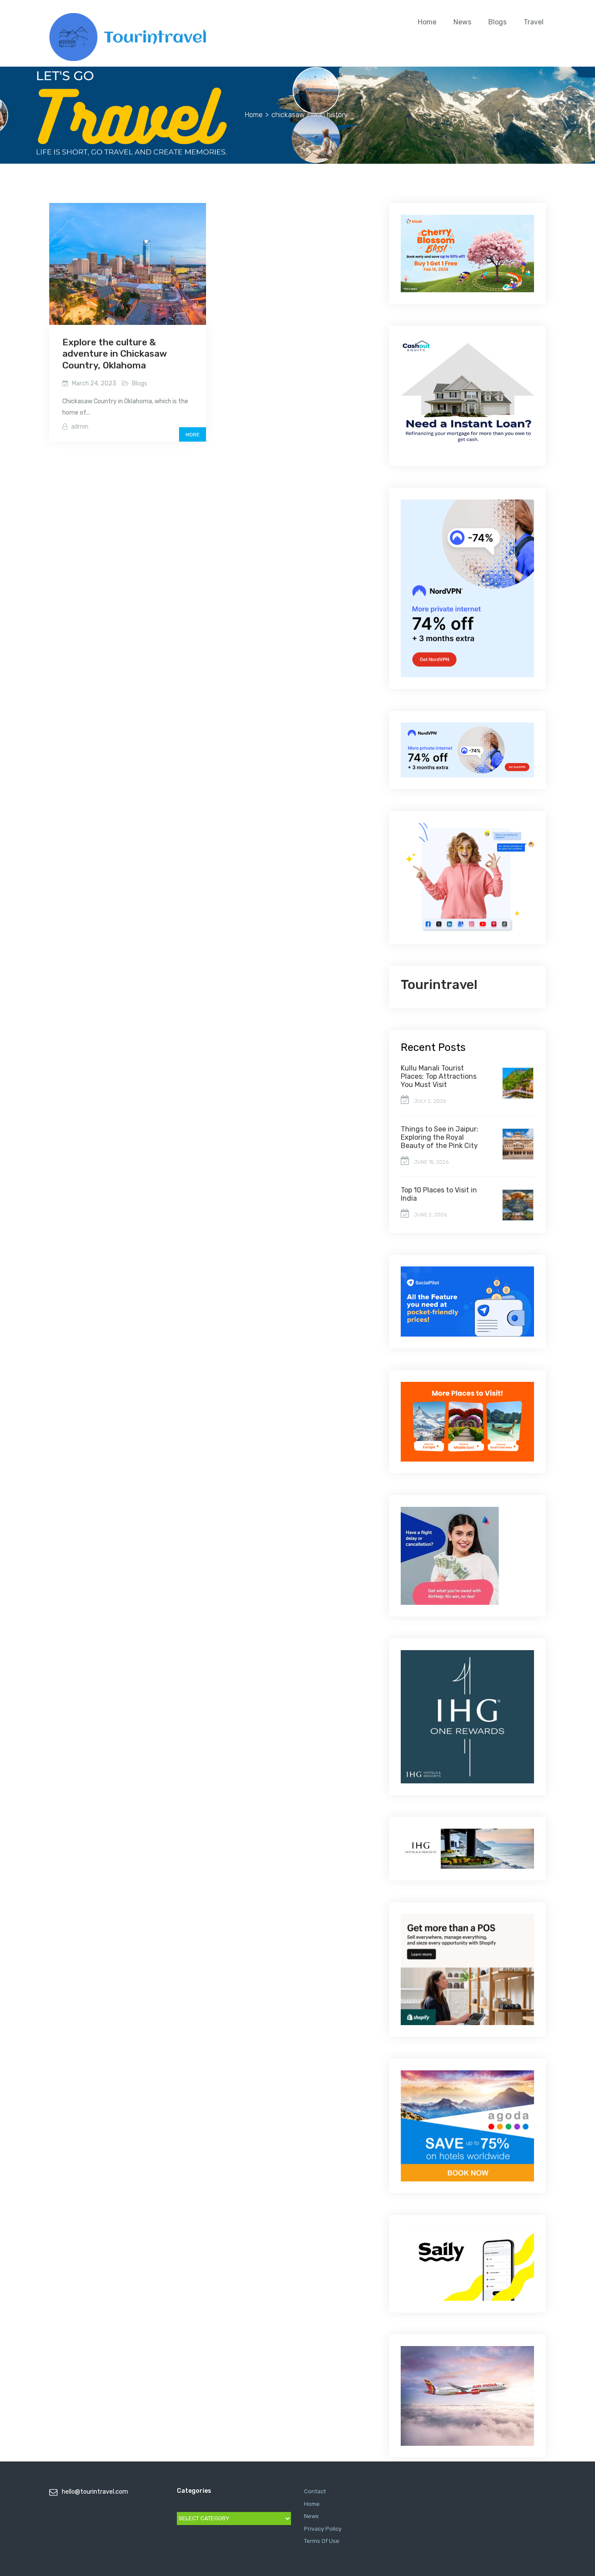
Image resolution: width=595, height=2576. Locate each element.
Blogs (497, 22)
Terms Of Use (322, 2541)
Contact (315, 2491)
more (193, 435)
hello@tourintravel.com (95, 2492)
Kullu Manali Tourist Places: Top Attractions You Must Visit (439, 1076)
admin (80, 427)
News (462, 22)
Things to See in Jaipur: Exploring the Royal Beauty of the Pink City (439, 1137)
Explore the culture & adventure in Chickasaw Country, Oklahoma (115, 354)
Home (427, 22)
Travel (534, 22)
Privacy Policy (323, 2529)
